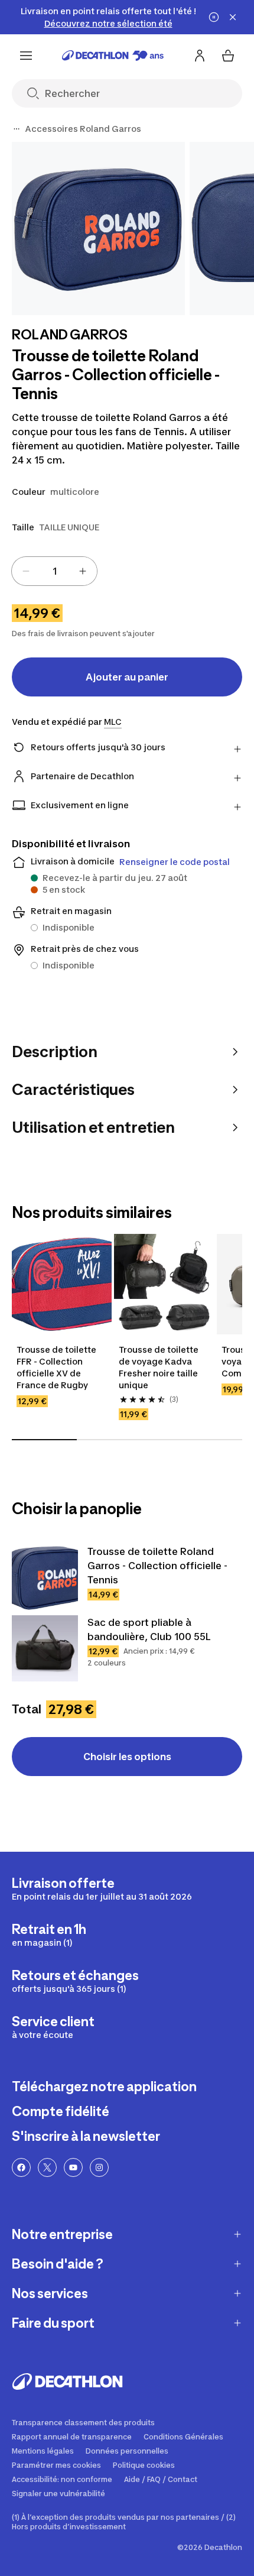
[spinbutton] (54, 571)
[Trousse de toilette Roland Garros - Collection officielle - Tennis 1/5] (98, 229)
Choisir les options (127, 1757)
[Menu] (26, 56)
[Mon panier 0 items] (228, 56)
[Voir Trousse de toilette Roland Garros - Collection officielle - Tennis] (45, 1577)
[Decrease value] (26, 571)
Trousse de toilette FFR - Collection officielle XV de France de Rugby (57, 1367)
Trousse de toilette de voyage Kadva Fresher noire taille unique (159, 1367)
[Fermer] (233, 17)
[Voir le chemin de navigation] (17, 129)
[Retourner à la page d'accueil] (113, 56)
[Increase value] (83, 571)
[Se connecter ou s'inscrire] (200, 56)
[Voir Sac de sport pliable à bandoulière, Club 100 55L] (45, 1648)
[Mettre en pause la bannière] (214, 17)
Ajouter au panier (127, 677)
